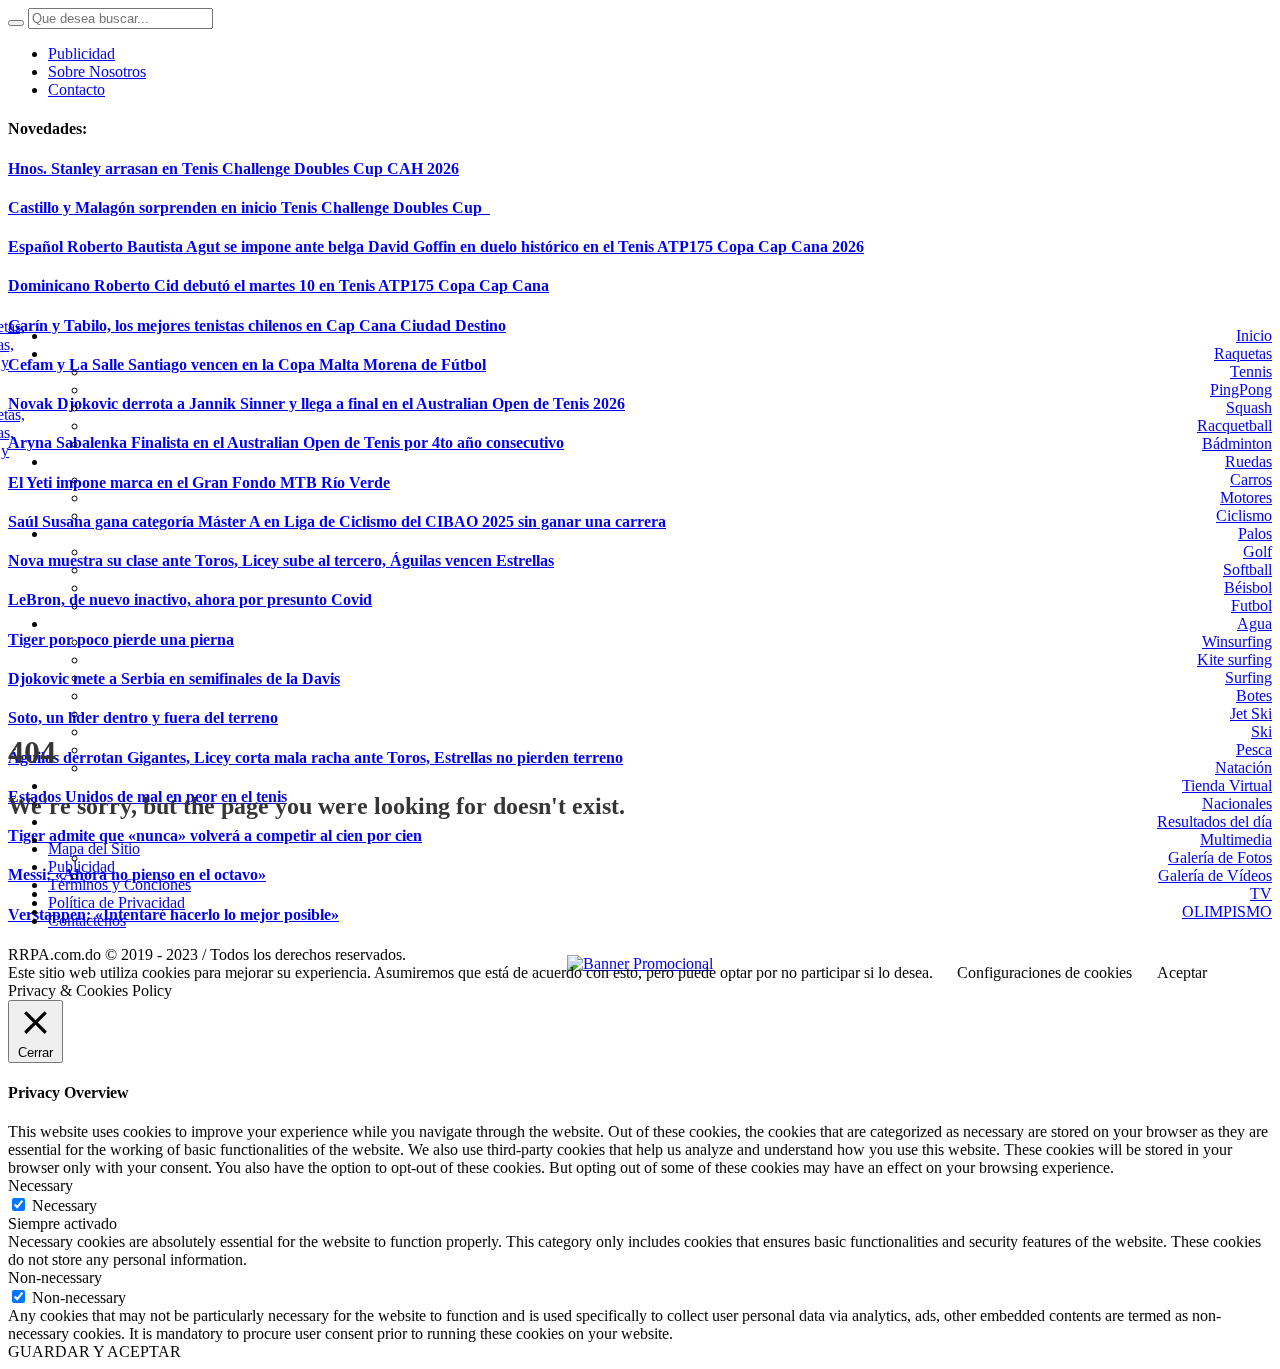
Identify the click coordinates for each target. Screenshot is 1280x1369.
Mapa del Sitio (94, 848)
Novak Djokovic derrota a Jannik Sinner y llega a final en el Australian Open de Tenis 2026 (316, 403)
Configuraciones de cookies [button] (1044, 972)
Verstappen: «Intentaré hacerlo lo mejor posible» (173, 914)
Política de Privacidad (116, 902)
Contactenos (87, 920)
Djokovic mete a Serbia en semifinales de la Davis (174, 678)
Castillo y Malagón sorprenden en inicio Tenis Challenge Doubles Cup (249, 207)
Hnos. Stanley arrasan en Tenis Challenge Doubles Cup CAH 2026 (233, 168)
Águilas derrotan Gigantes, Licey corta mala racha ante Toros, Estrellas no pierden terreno (315, 757)
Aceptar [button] (1182, 972)
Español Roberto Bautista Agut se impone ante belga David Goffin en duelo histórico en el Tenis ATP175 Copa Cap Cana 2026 (436, 246)
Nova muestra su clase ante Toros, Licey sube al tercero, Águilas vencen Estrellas (281, 560)
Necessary (64, 1205)
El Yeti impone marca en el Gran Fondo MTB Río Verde (199, 482)
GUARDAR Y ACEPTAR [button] (94, 1351)
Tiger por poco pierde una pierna (121, 639)
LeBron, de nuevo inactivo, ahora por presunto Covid (190, 599)
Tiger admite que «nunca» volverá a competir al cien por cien (215, 835)
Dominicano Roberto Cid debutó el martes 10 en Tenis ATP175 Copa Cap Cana (278, 285)
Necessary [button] (40, 1185)
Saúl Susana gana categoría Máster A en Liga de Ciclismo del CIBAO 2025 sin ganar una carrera (337, 521)
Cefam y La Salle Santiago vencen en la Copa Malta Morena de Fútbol (247, 364)
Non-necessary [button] (55, 1277)
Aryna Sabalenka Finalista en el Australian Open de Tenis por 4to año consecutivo (286, 442)
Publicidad (81, 866)
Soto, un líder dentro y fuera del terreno (143, 717)
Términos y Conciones (119, 884)
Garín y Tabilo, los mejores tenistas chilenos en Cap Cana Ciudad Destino (257, 325)
